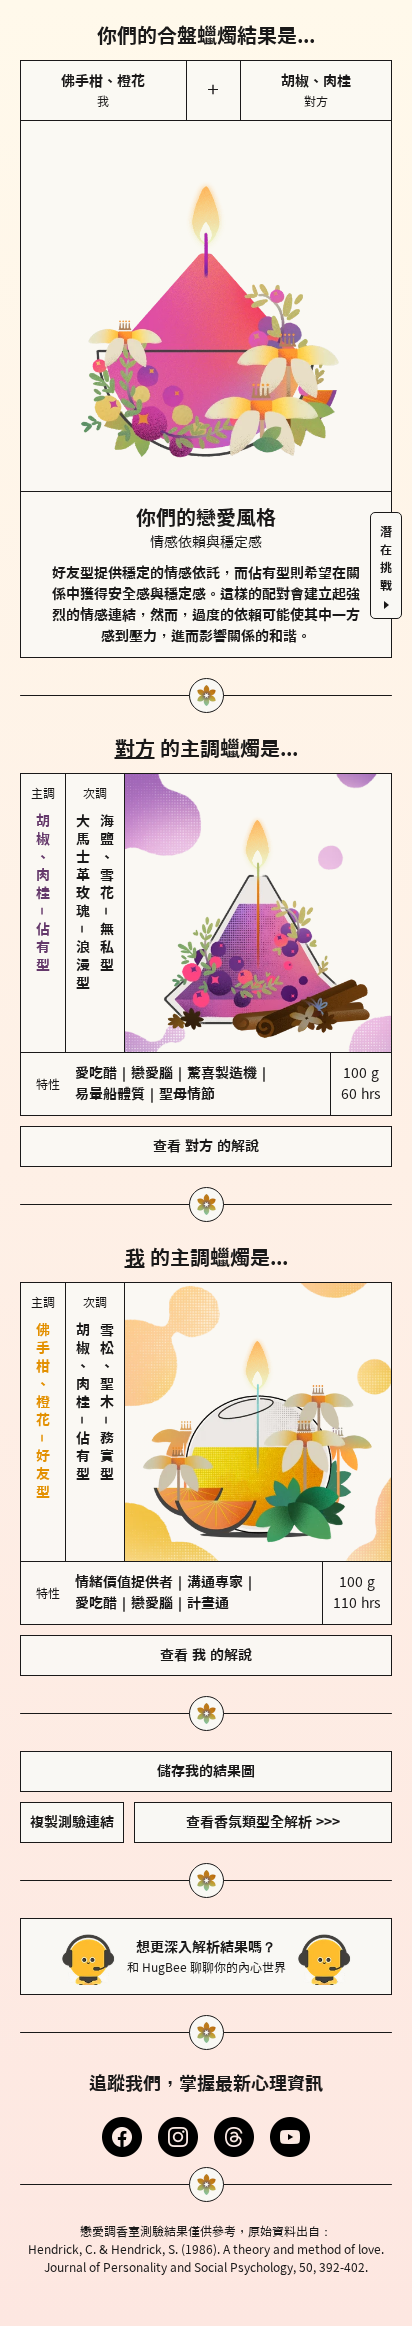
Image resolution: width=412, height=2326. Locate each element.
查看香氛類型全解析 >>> (263, 1822)
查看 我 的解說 (206, 1655)
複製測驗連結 (72, 1822)
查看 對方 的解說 (206, 1146)
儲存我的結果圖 (206, 1771)
